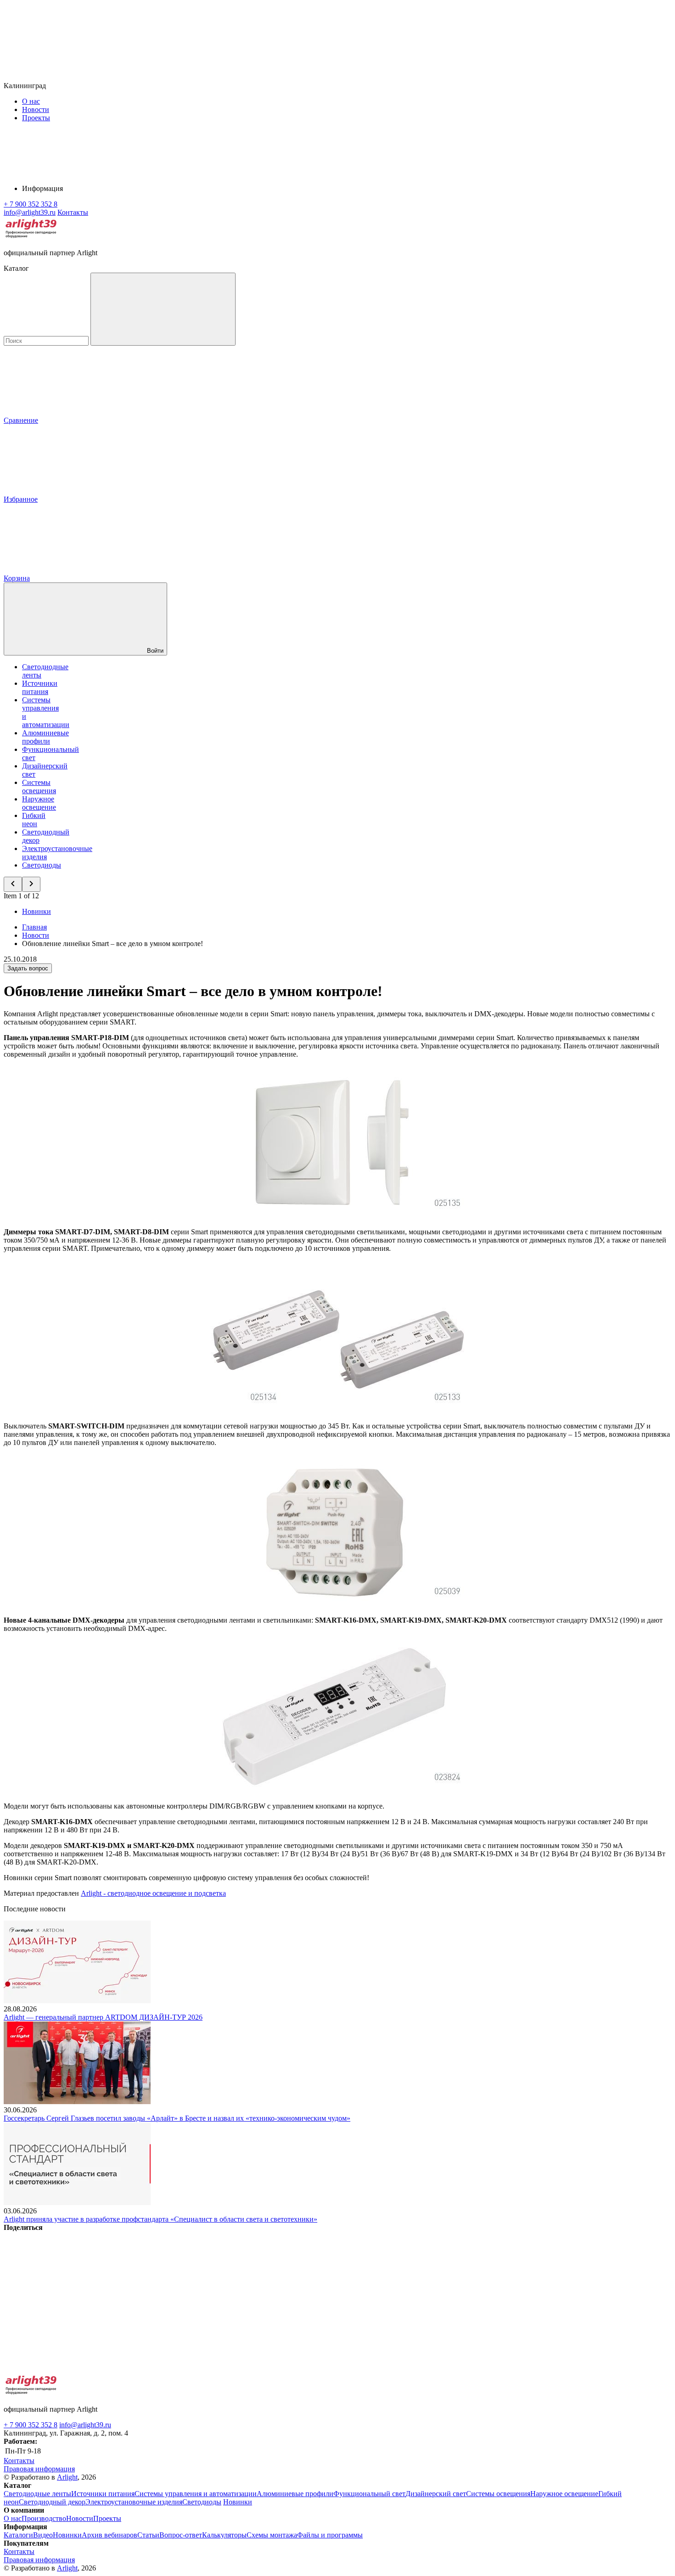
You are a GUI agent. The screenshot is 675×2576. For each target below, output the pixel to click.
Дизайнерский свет (436, 2494)
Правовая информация (39, 2469)
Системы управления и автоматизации (196, 2494)
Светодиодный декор (52, 2502)
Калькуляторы (224, 2535)
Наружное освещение (39, 803)
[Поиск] (163, 309)
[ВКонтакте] (73, 2298)
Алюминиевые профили (45, 737)
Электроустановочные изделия (134, 2502)
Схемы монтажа (272, 2535)
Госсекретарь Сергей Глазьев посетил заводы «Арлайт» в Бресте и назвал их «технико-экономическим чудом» (177, 2118)
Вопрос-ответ (181, 2535)
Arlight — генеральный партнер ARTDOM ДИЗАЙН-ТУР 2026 (103, 2017)
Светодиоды (42, 865)
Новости (36, 109)
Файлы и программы (330, 2535)
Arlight (67, 2477)
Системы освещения (39, 787)
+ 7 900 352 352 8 (31, 2425)
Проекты (36, 118)
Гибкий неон (34, 820)
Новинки (37, 911)
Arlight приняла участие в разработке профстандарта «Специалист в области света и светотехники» (160, 2219)
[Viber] (352, 2298)
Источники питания (40, 687)
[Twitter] (212, 2298)
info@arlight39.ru (85, 2425)
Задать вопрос (28, 968)
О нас (31, 101)
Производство (44, 2518)
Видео (43, 2535)
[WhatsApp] (491, 2298)
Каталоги (18, 2535)
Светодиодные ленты (37, 2494)
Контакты (73, 212)
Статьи (148, 2535)
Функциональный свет (369, 2494)
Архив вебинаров (110, 2535)
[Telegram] (73, 2369)
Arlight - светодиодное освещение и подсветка (153, 1893)
